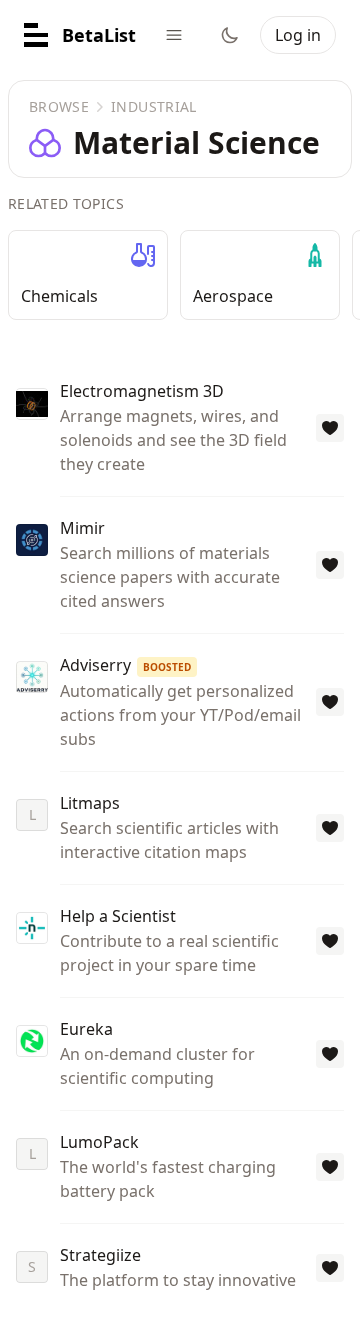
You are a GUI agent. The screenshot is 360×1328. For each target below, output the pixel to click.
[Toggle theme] (230, 35)
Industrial (154, 106)
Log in (298, 35)
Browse (59, 106)
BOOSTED (167, 667)
